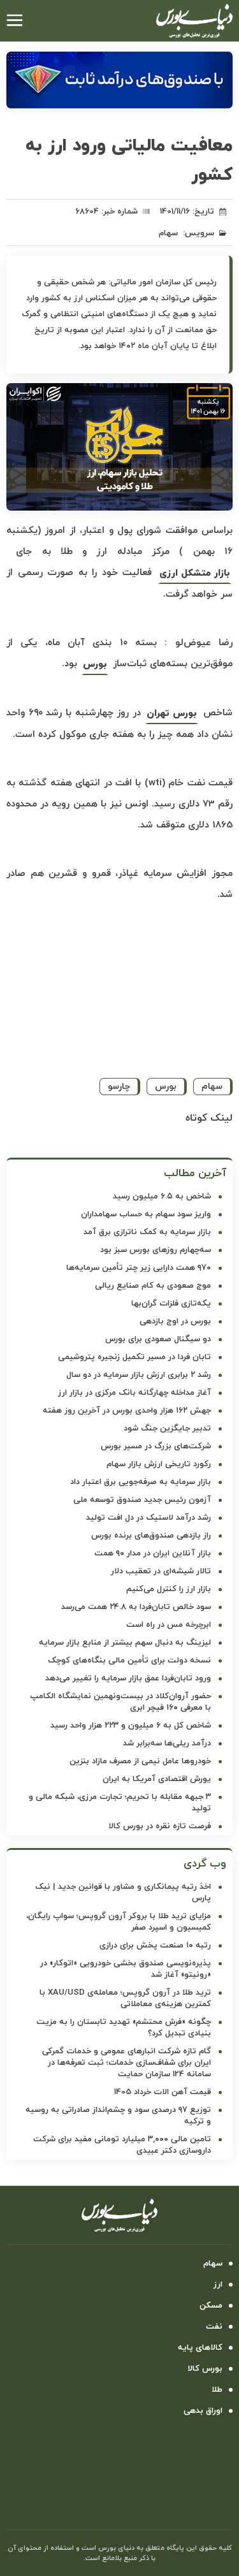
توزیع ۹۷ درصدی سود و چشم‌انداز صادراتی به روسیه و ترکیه (118, 2116)
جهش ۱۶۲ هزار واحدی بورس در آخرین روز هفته (127, 1411)
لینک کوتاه (209, 1118)
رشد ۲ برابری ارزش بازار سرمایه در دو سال (139, 1375)
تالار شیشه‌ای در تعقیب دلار (161, 1571)
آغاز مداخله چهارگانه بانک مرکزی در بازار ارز (134, 1393)
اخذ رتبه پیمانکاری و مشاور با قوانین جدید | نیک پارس (123, 1893)
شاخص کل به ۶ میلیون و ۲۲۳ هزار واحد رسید (131, 1726)
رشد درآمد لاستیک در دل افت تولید (148, 1518)
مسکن (211, 2306)
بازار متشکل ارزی (195, 573)
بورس (95, 665)
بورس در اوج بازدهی (175, 1321)
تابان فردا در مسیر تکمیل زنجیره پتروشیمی (134, 1357)
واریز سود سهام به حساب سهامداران (146, 1214)
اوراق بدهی (203, 2411)
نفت (214, 2327)
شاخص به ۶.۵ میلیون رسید (162, 1197)
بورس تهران (172, 714)
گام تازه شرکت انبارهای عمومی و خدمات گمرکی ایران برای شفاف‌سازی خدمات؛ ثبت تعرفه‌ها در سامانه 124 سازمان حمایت (127, 2063)
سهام (168, 233)
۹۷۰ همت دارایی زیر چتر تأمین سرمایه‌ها (139, 1268)
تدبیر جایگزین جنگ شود (167, 1429)
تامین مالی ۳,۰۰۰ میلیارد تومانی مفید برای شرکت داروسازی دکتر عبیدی (122, 2145)
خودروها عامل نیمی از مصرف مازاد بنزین (140, 1761)
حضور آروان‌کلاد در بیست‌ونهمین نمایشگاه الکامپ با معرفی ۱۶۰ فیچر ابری (120, 1702)
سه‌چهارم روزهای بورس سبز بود (156, 1250)
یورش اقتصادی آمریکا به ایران (157, 1779)
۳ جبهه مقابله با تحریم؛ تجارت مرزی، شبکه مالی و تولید (120, 1803)
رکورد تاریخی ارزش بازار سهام (159, 1464)
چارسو (119, 1087)
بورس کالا (205, 2369)
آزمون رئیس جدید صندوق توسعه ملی (142, 1500)
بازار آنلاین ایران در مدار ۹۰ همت (153, 1554)
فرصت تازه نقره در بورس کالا (160, 1826)
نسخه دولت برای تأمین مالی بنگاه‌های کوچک (129, 1661)
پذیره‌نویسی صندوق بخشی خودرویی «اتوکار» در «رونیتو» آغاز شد (126, 1969)
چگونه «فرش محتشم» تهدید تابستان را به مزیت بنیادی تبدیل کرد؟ (124, 2028)
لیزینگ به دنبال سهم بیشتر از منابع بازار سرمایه (125, 1643)
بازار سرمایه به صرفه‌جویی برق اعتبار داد (141, 1482)
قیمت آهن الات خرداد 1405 (163, 2092)
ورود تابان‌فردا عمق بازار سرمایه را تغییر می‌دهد (128, 1678)
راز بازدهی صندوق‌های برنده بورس (151, 1536)
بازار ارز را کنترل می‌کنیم (169, 1589)
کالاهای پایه (200, 2348)
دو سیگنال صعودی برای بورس (158, 1339)
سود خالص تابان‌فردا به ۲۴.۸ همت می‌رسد (136, 1607)
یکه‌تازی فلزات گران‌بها (171, 1304)
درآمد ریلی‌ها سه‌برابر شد (167, 1743)
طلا (217, 2390)
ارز (218, 2285)
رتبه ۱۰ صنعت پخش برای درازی (155, 1946)
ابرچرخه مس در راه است (169, 1625)
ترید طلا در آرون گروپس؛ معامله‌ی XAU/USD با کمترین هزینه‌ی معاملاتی (125, 1998)
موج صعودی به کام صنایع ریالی (153, 1286)
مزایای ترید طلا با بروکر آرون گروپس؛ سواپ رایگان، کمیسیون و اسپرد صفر (119, 1922)
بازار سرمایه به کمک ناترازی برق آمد (147, 1232)
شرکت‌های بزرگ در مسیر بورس (156, 1446)
